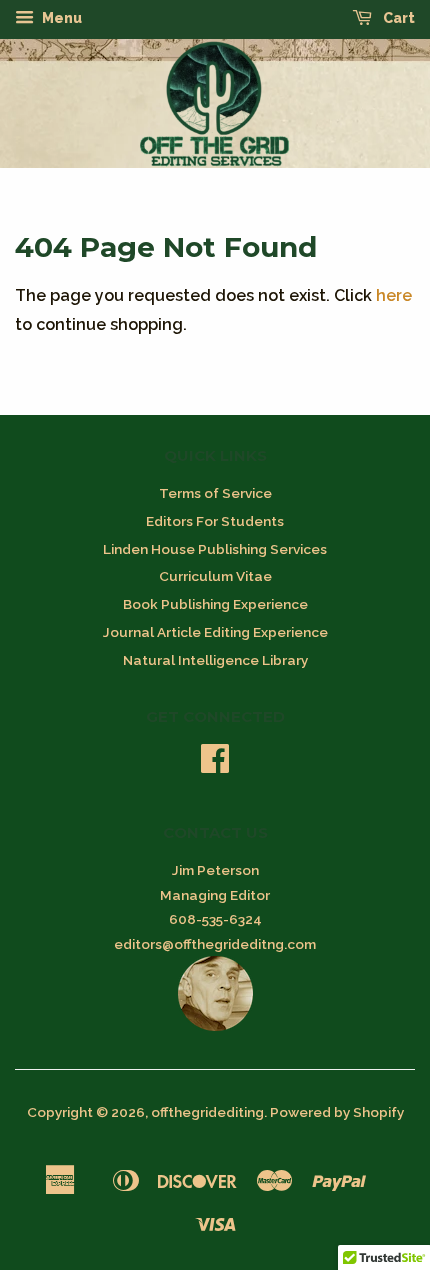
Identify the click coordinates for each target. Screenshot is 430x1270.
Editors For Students (215, 521)
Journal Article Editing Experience (215, 632)
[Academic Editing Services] (215, 1026)
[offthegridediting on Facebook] (215, 765)
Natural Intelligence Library (215, 660)
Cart (397, 18)
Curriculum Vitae (215, 576)
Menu (60, 18)
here (394, 295)
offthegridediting (207, 1112)
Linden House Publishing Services (215, 549)
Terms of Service (215, 493)
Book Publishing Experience (215, 604)
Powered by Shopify (337, 1112)
